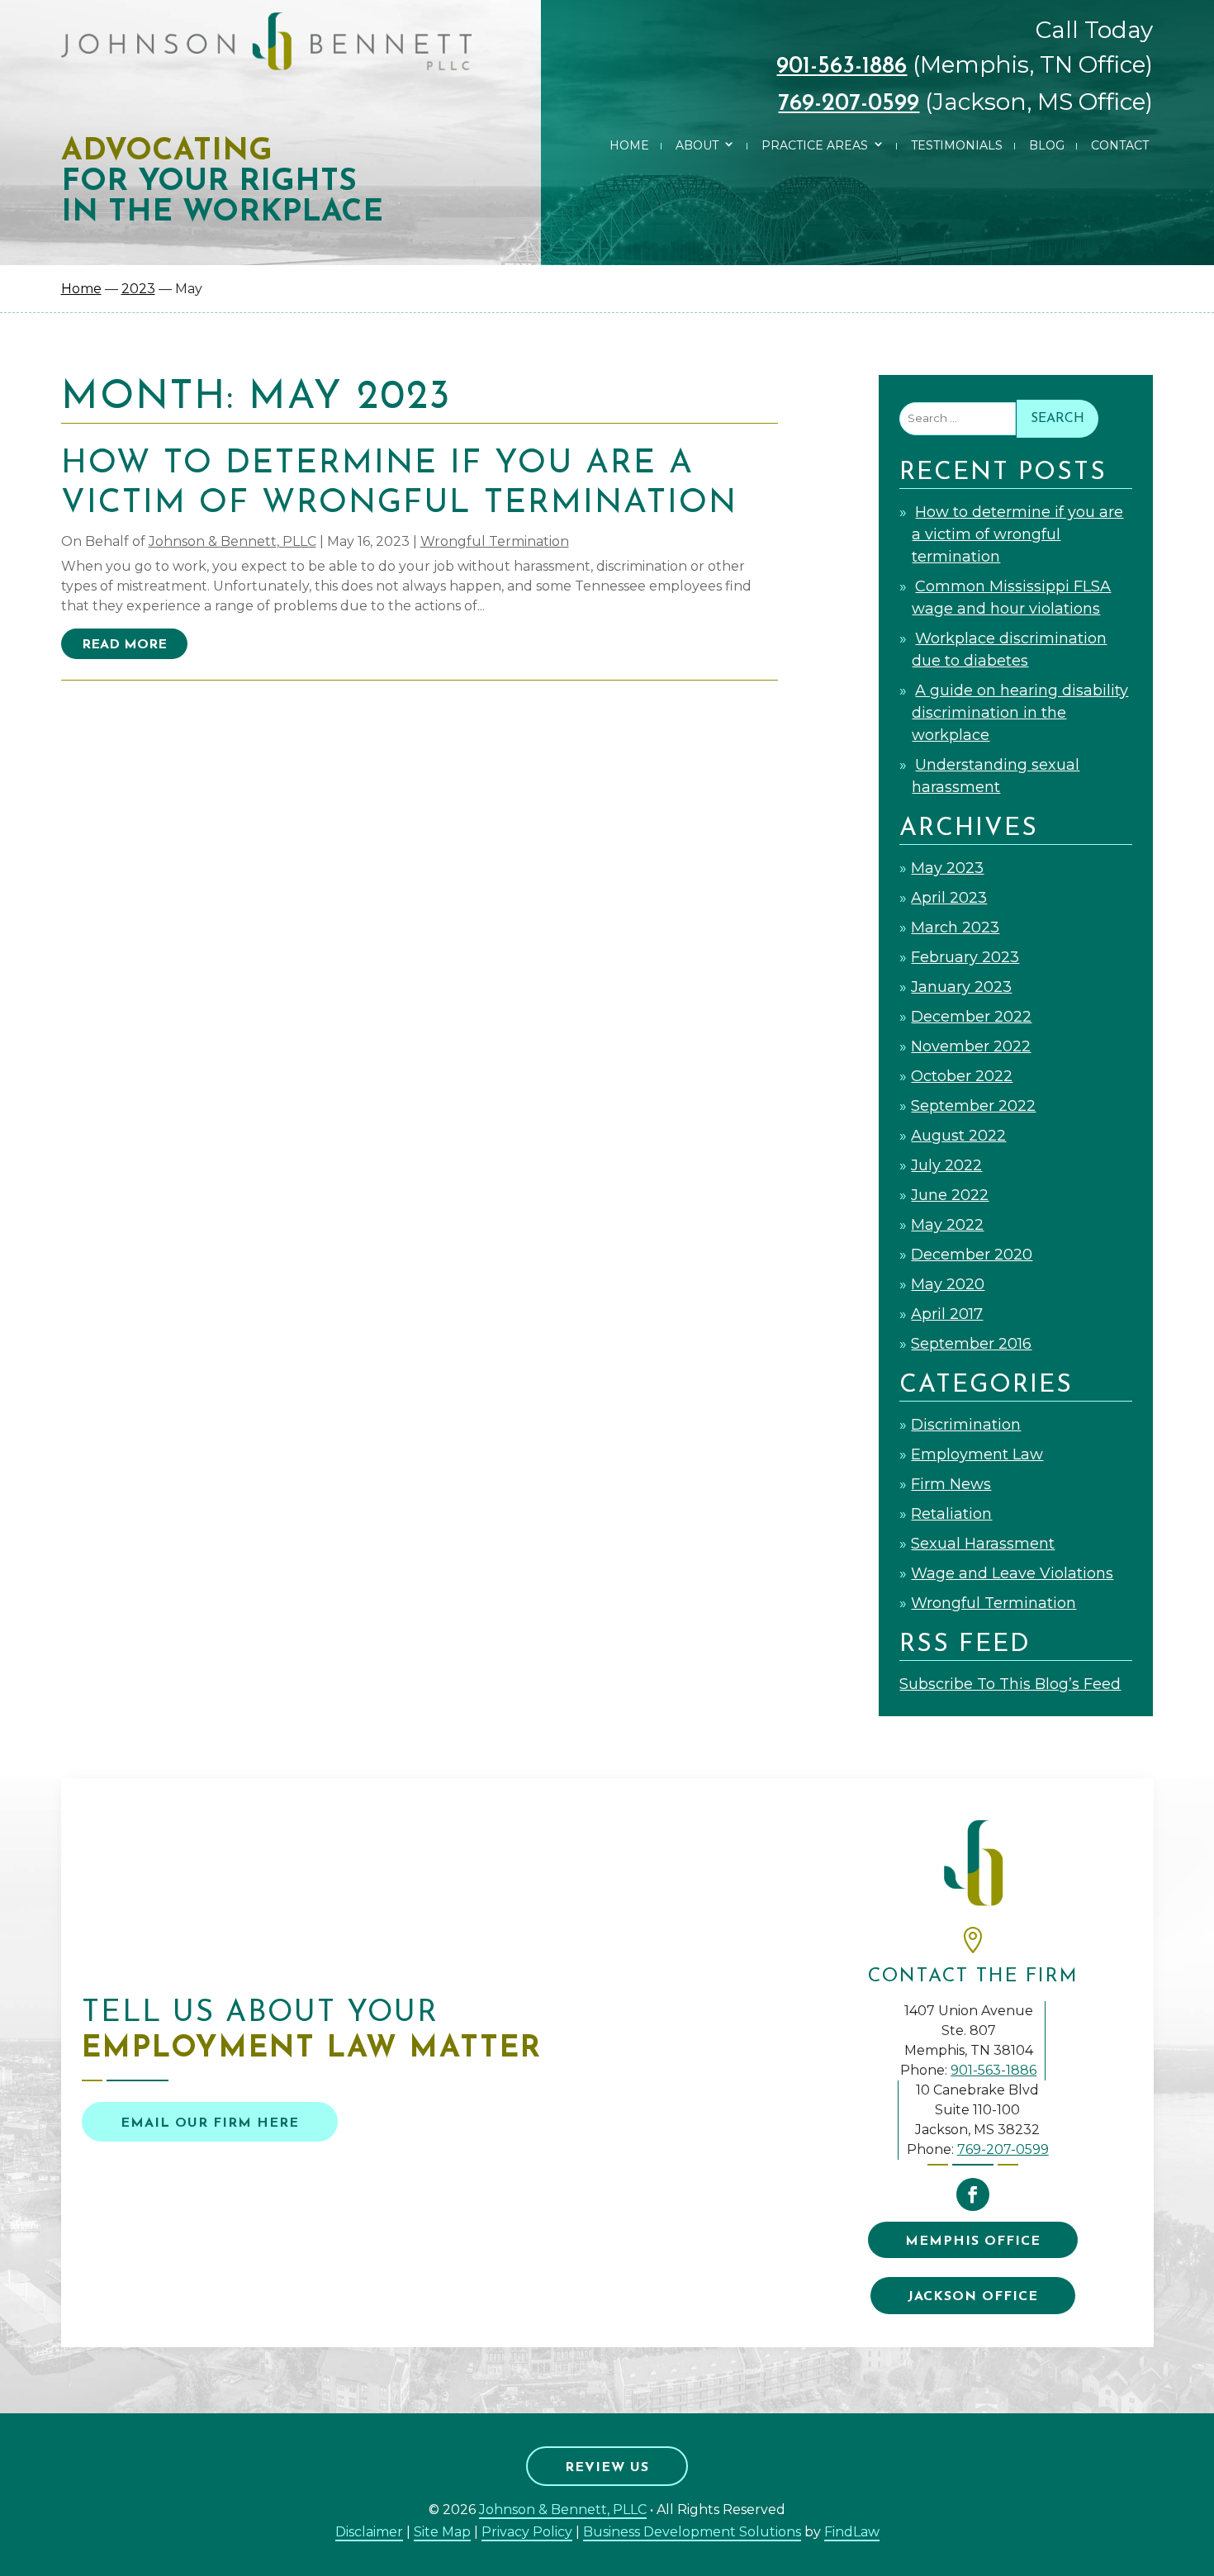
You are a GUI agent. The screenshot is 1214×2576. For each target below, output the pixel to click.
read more (124, 645)
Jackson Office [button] (973, 2297)
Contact (1120, 145)
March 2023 (955, 927)
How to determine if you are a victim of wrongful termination (1017, 534)
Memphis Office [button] (973, 2242)
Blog (1047, 145)
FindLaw (852, 2532)
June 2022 (950, 1195)
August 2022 (958, 1136)
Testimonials (957, 145)
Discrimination (966, 1425)
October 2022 (962, 1076)
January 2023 (961, 987)
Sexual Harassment (983, 1544)
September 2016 (971, 1344)
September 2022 (973, 1106)
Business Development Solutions (692, 2532)
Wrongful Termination (495, 541)
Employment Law (977, 1454)
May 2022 (947, 1225)
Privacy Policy (527, 2532)
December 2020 (972, 1255)
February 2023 (965, 957)
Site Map (442, 2532)
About (697, 145)
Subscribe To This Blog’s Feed (1010, 1684)
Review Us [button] (607, 2468)
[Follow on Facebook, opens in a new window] (973, 2194)
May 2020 (948, 1284)
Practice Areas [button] (815, 145)
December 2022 (971, 1017)
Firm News (951, 1484)
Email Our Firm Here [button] (210, 2123)
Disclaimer (369, 2532)
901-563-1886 (842, 67)
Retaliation (951, 1514)
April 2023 (949, 898)
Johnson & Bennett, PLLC (232, 541)
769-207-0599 (849, 104)
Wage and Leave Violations (1012, 1573)
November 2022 (971, 1046)
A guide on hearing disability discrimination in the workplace (1020, 713)
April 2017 (947, 1314)
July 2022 (946, 1165)
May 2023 (947, 868)
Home (629, 145)
